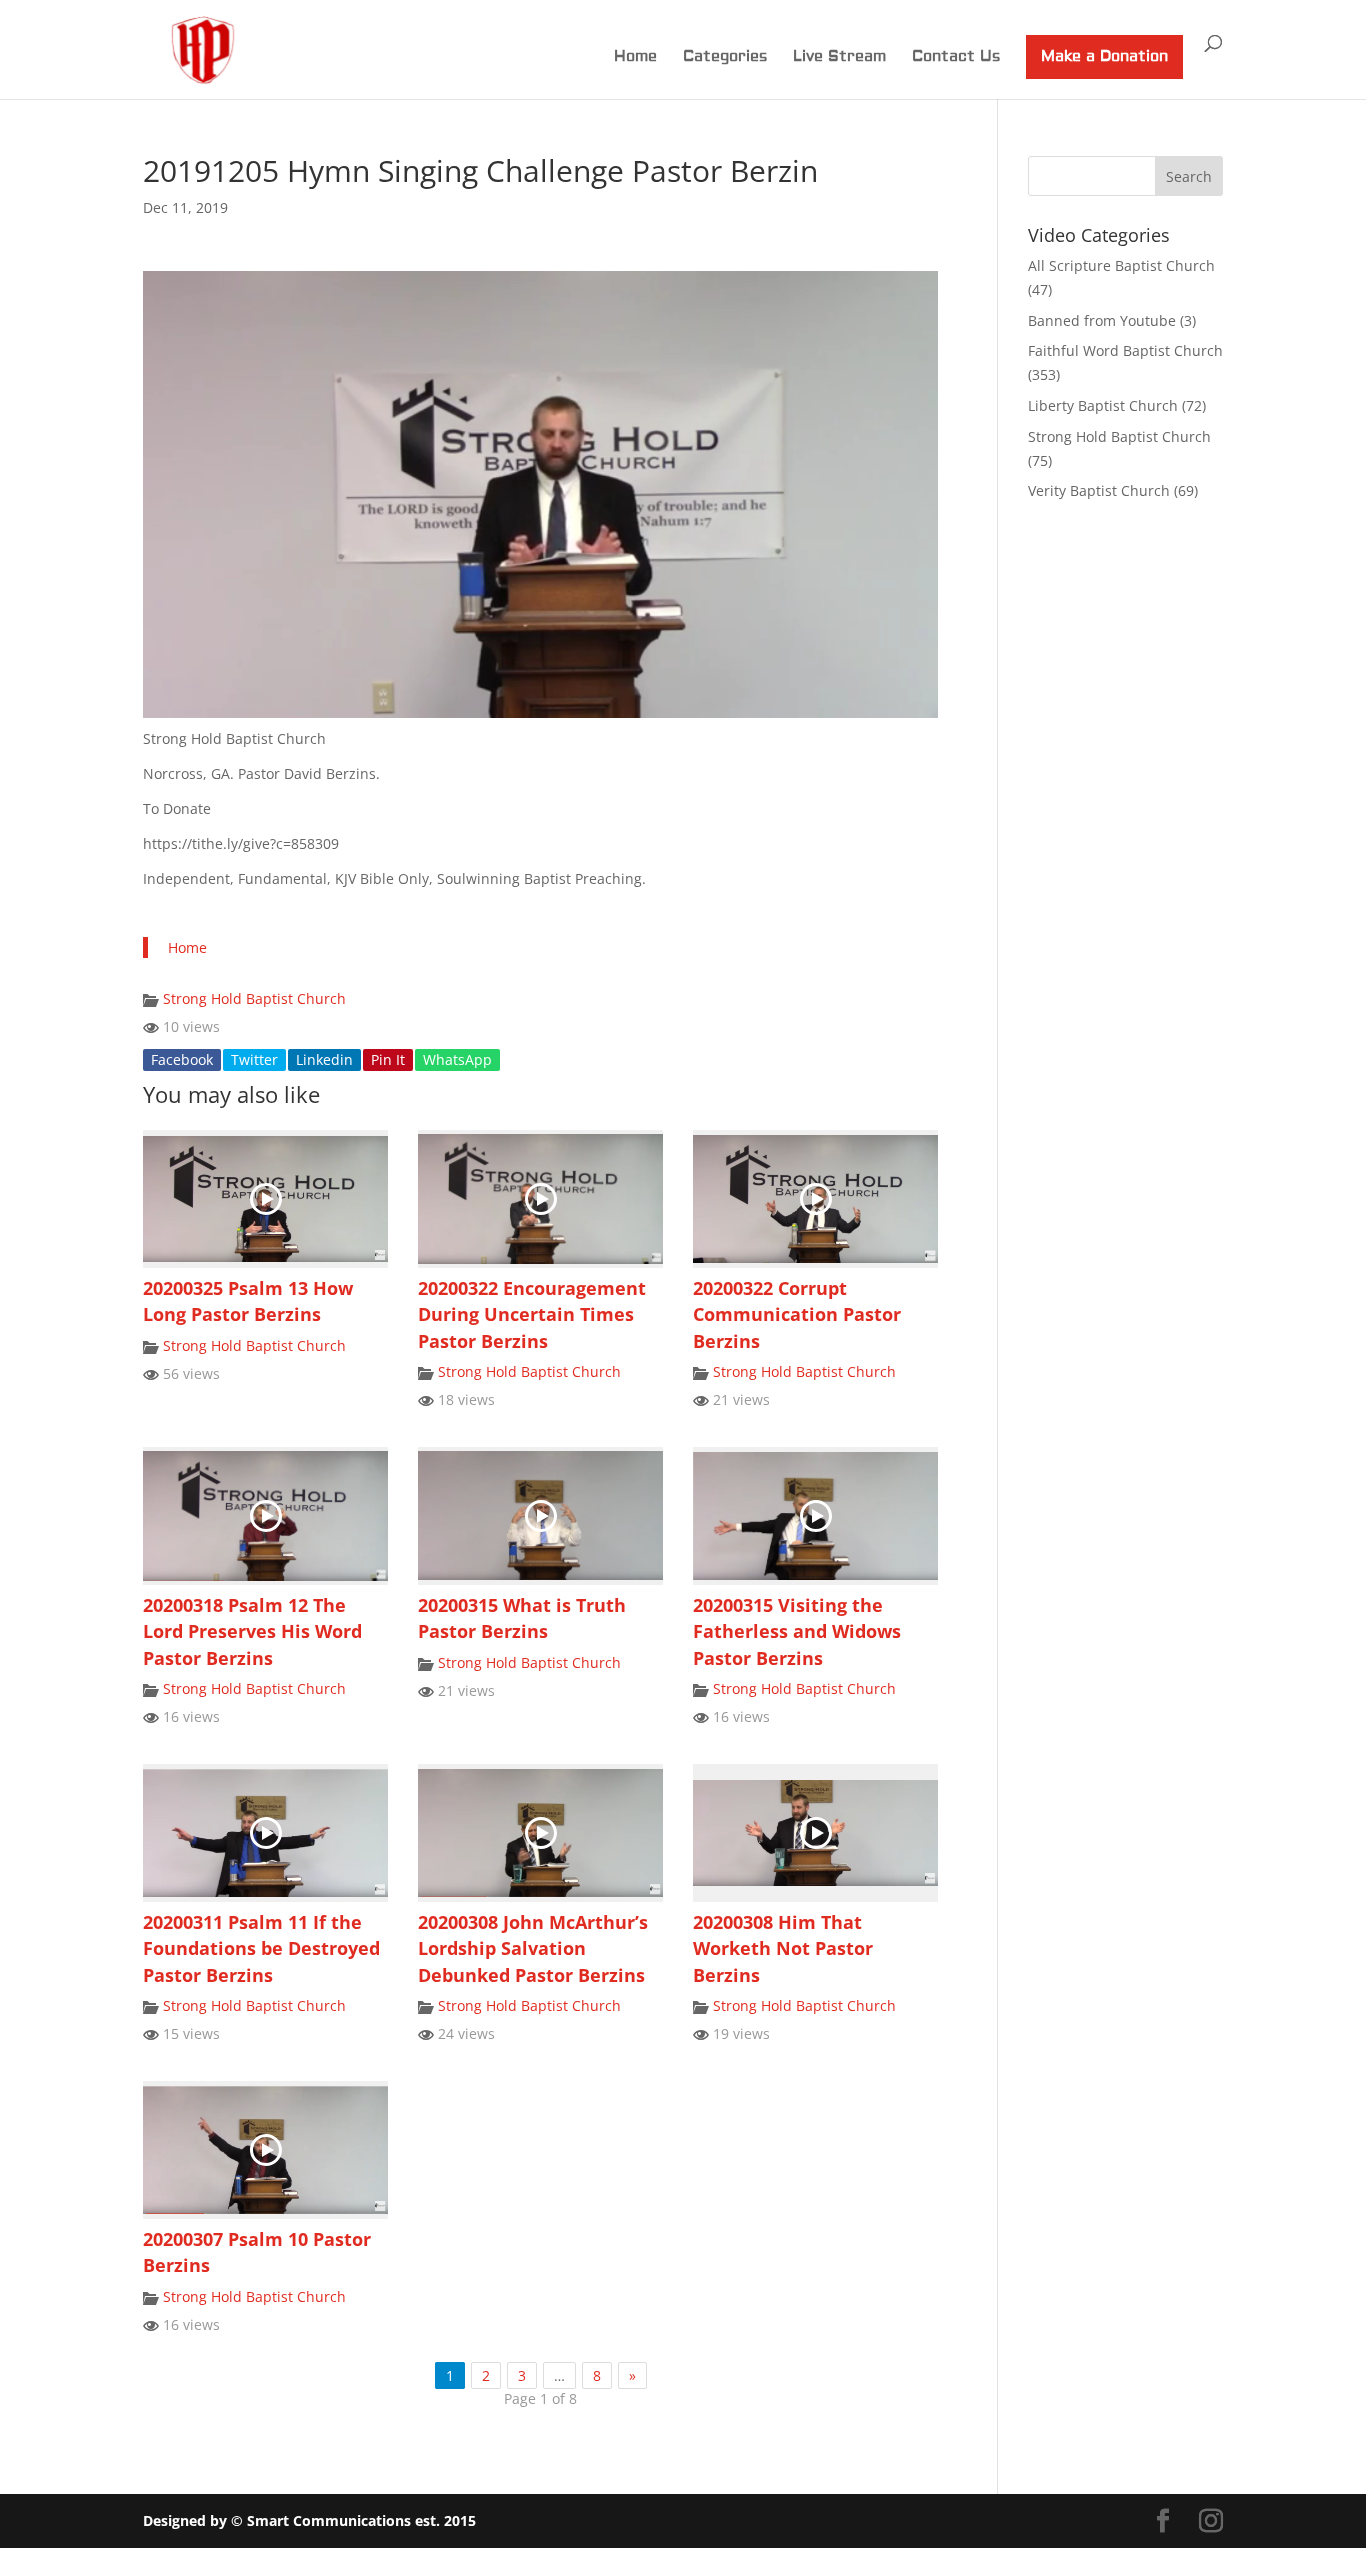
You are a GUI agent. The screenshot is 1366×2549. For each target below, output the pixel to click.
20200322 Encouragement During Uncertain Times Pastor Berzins (532, 1314)
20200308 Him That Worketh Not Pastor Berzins (783, 1948)
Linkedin (324, 1059)
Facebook (182, 1059)
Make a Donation (1104, 56)
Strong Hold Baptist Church (254, 998)
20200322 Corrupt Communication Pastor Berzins (797, 1314)
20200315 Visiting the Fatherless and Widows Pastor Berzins (797, 1631)
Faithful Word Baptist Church (1125, 350)
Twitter (254, 1059)
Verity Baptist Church (1099, 490)
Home (635, 58)
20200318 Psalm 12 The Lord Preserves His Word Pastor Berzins (252, 1631)
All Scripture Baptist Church (1121, 265)
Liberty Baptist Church (1103, 405)
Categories (725, 58)
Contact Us (956, 58)
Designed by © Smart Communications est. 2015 (309, 2520)
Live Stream (839, 58)
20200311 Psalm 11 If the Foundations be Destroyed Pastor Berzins (261, 1948)
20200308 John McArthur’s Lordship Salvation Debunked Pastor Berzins (533, 1948)
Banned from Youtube (1102, 320)
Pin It (388, 1059)
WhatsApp (457, 1059)
